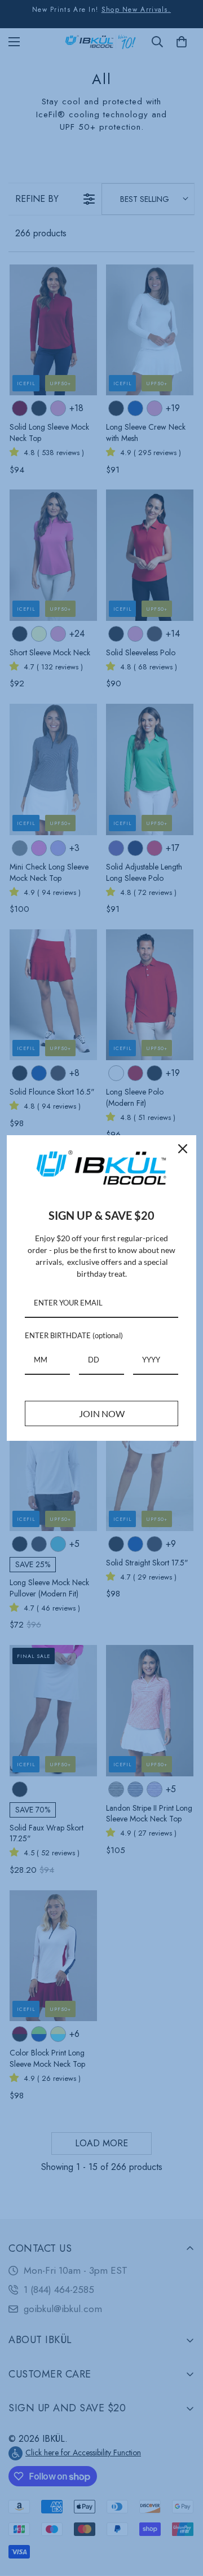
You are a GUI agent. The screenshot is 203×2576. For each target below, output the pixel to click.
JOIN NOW (102, 1413)
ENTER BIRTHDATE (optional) (74, 1335)
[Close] (183, 1149)
